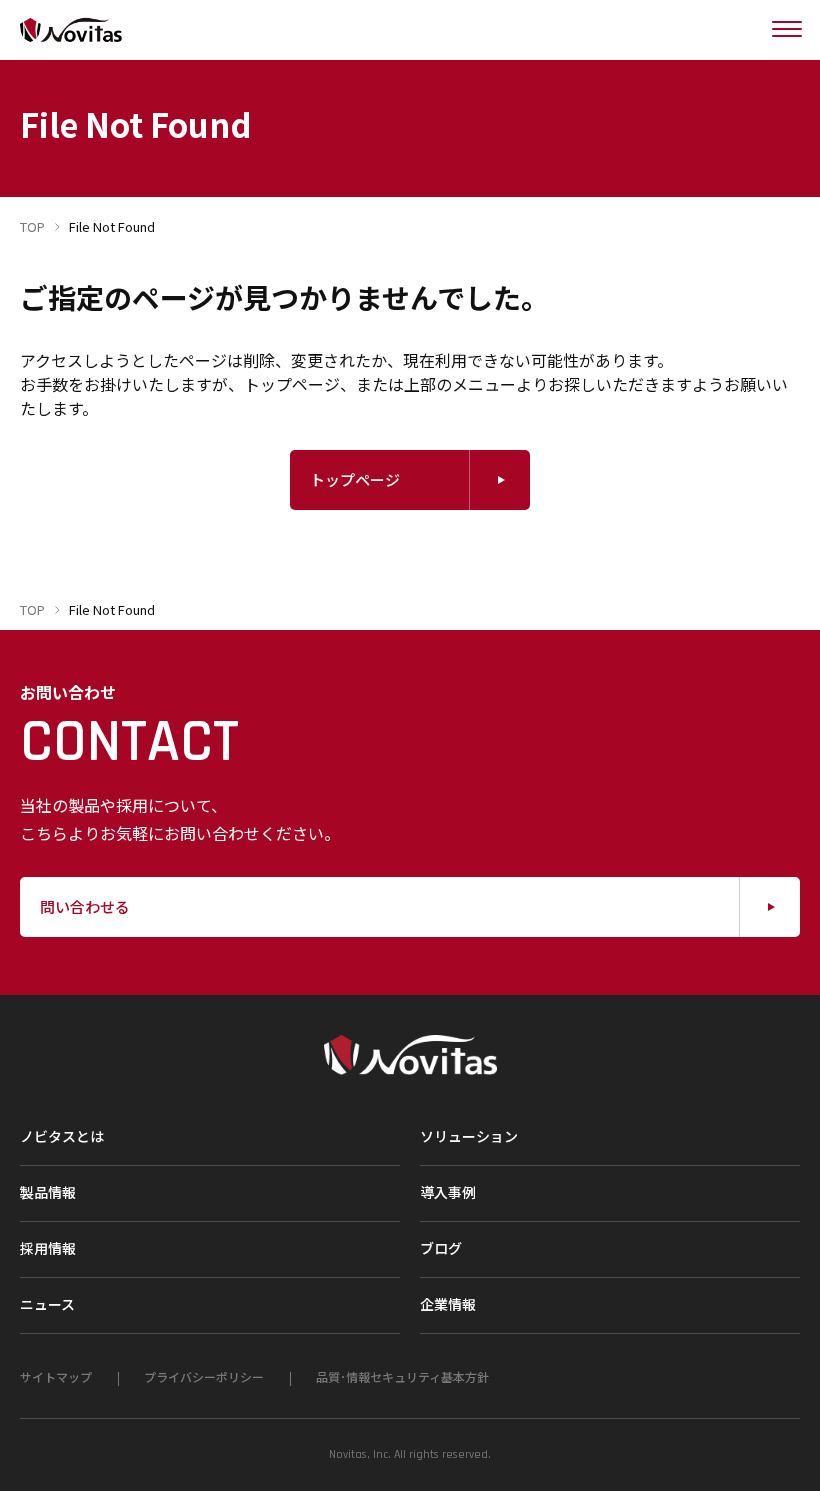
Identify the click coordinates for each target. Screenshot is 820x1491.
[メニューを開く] (787, 30)
